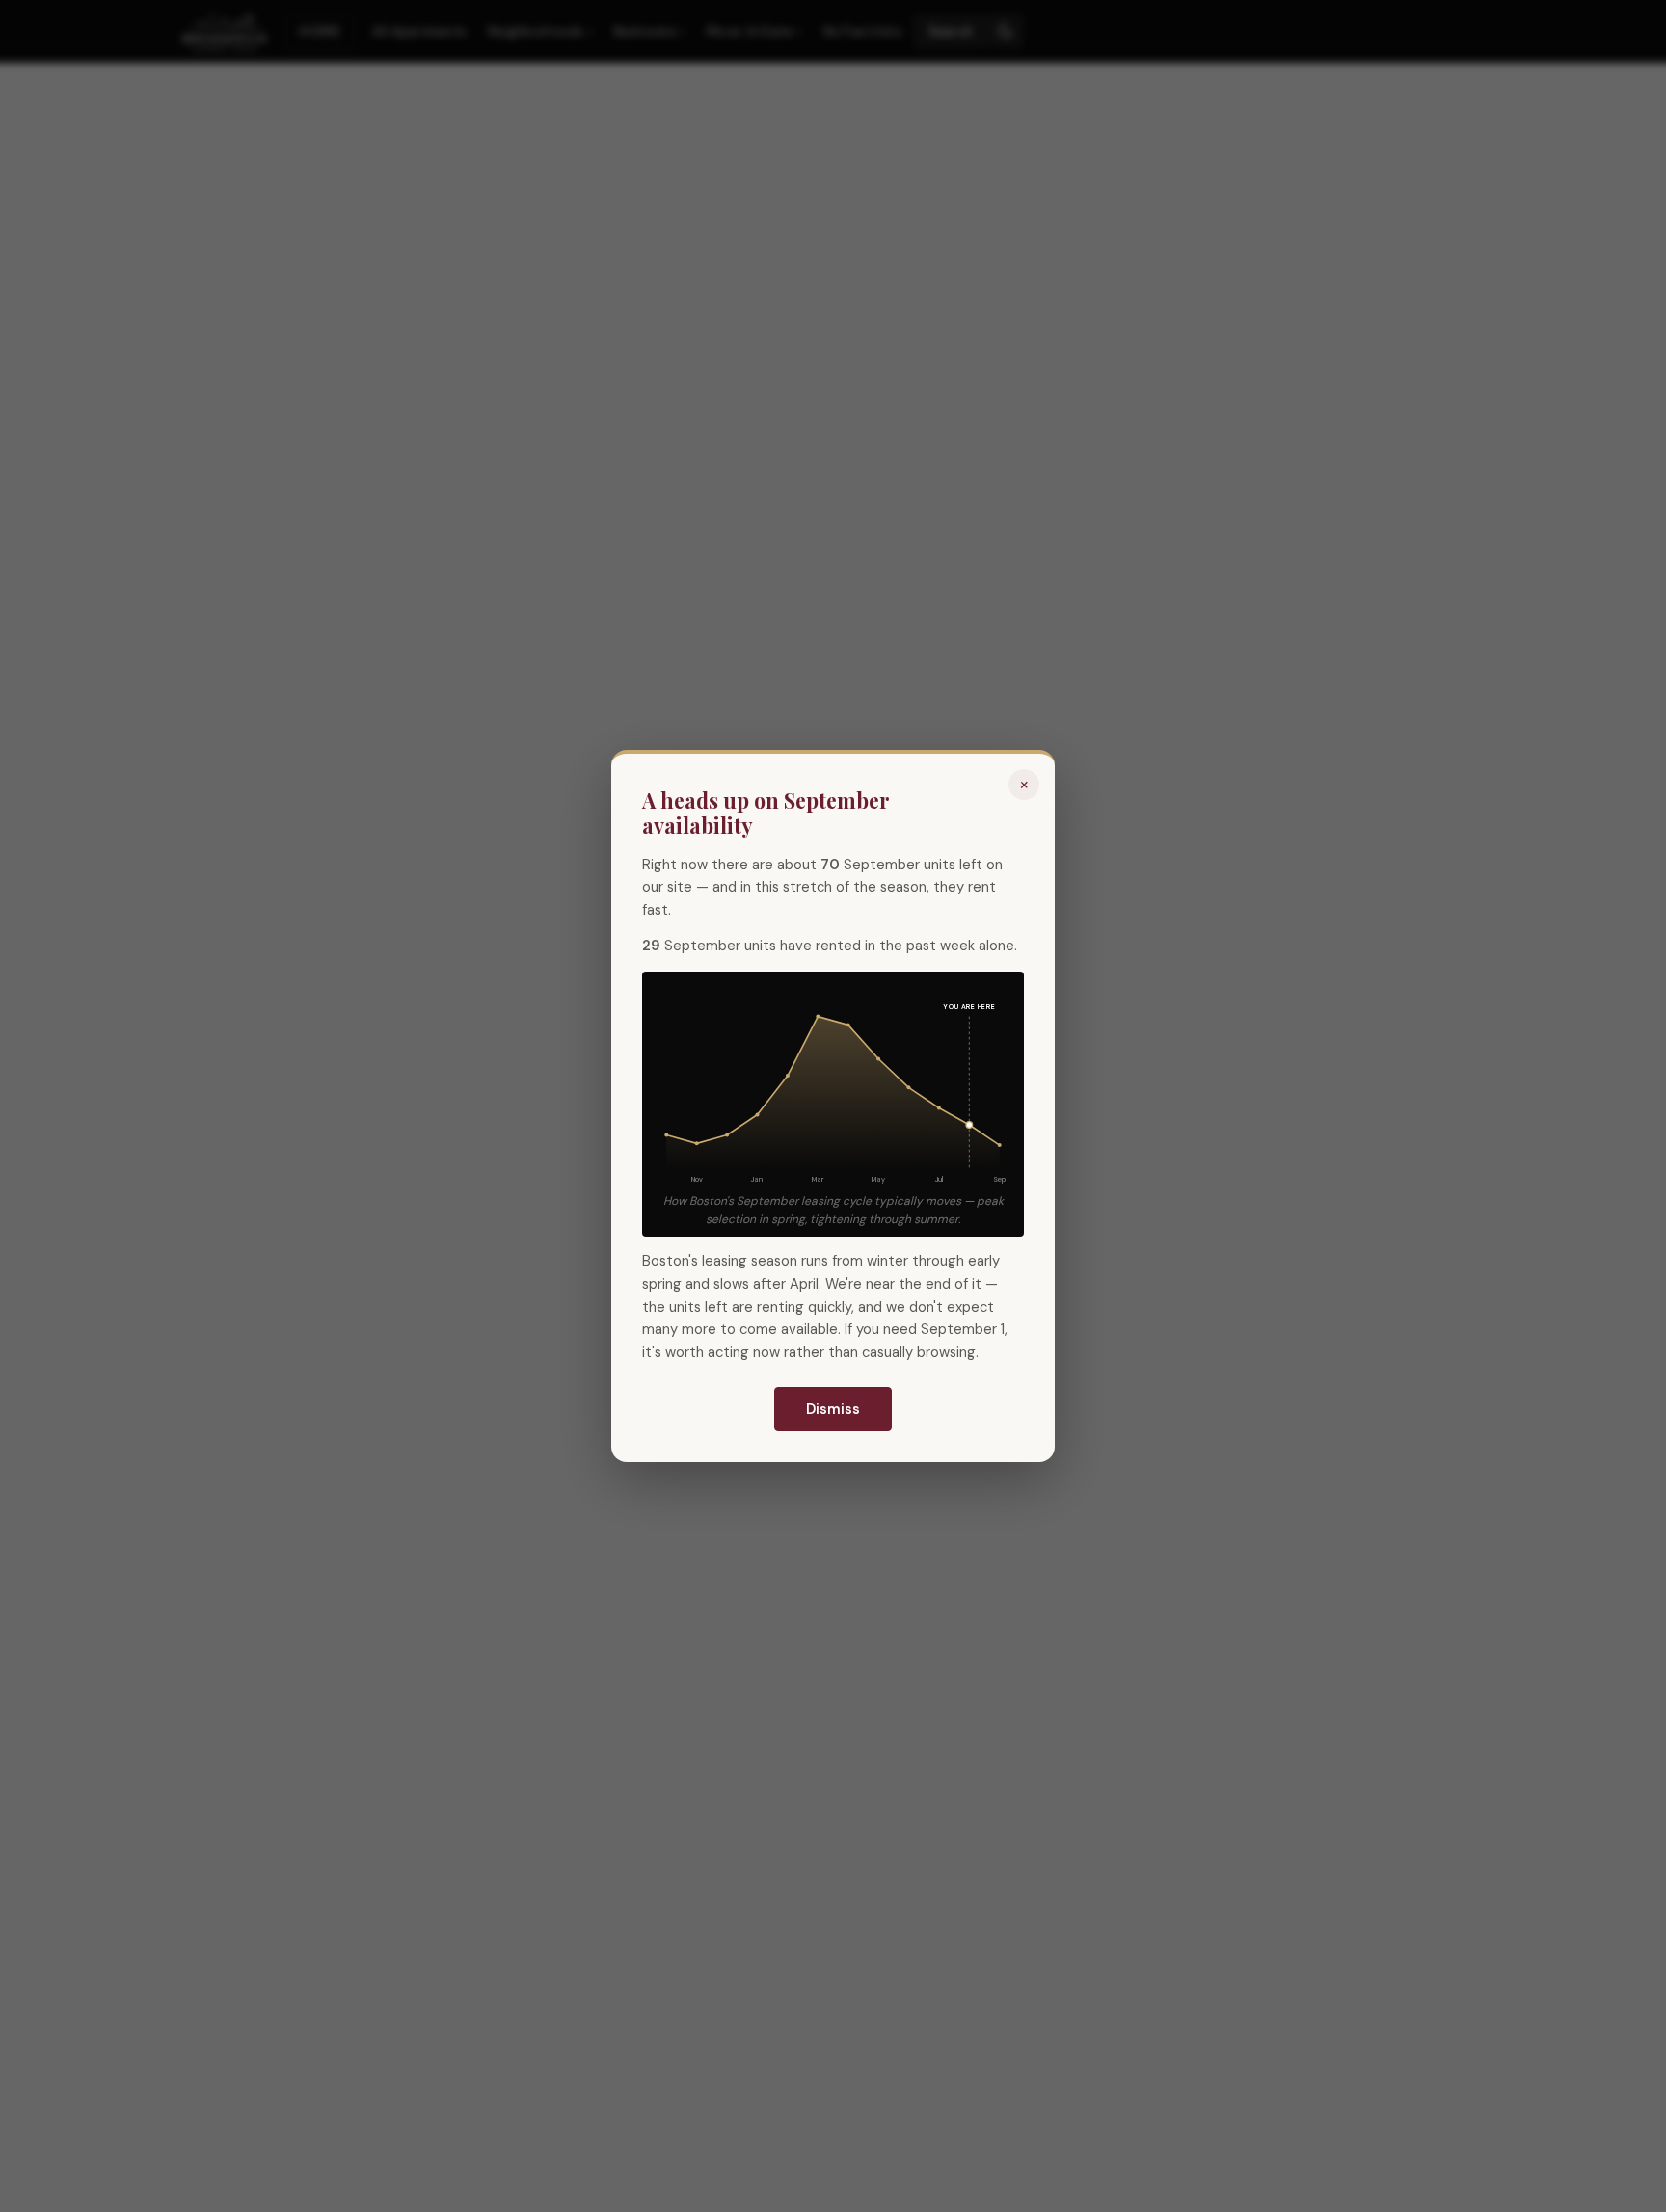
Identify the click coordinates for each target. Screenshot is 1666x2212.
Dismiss (833, 1409)
